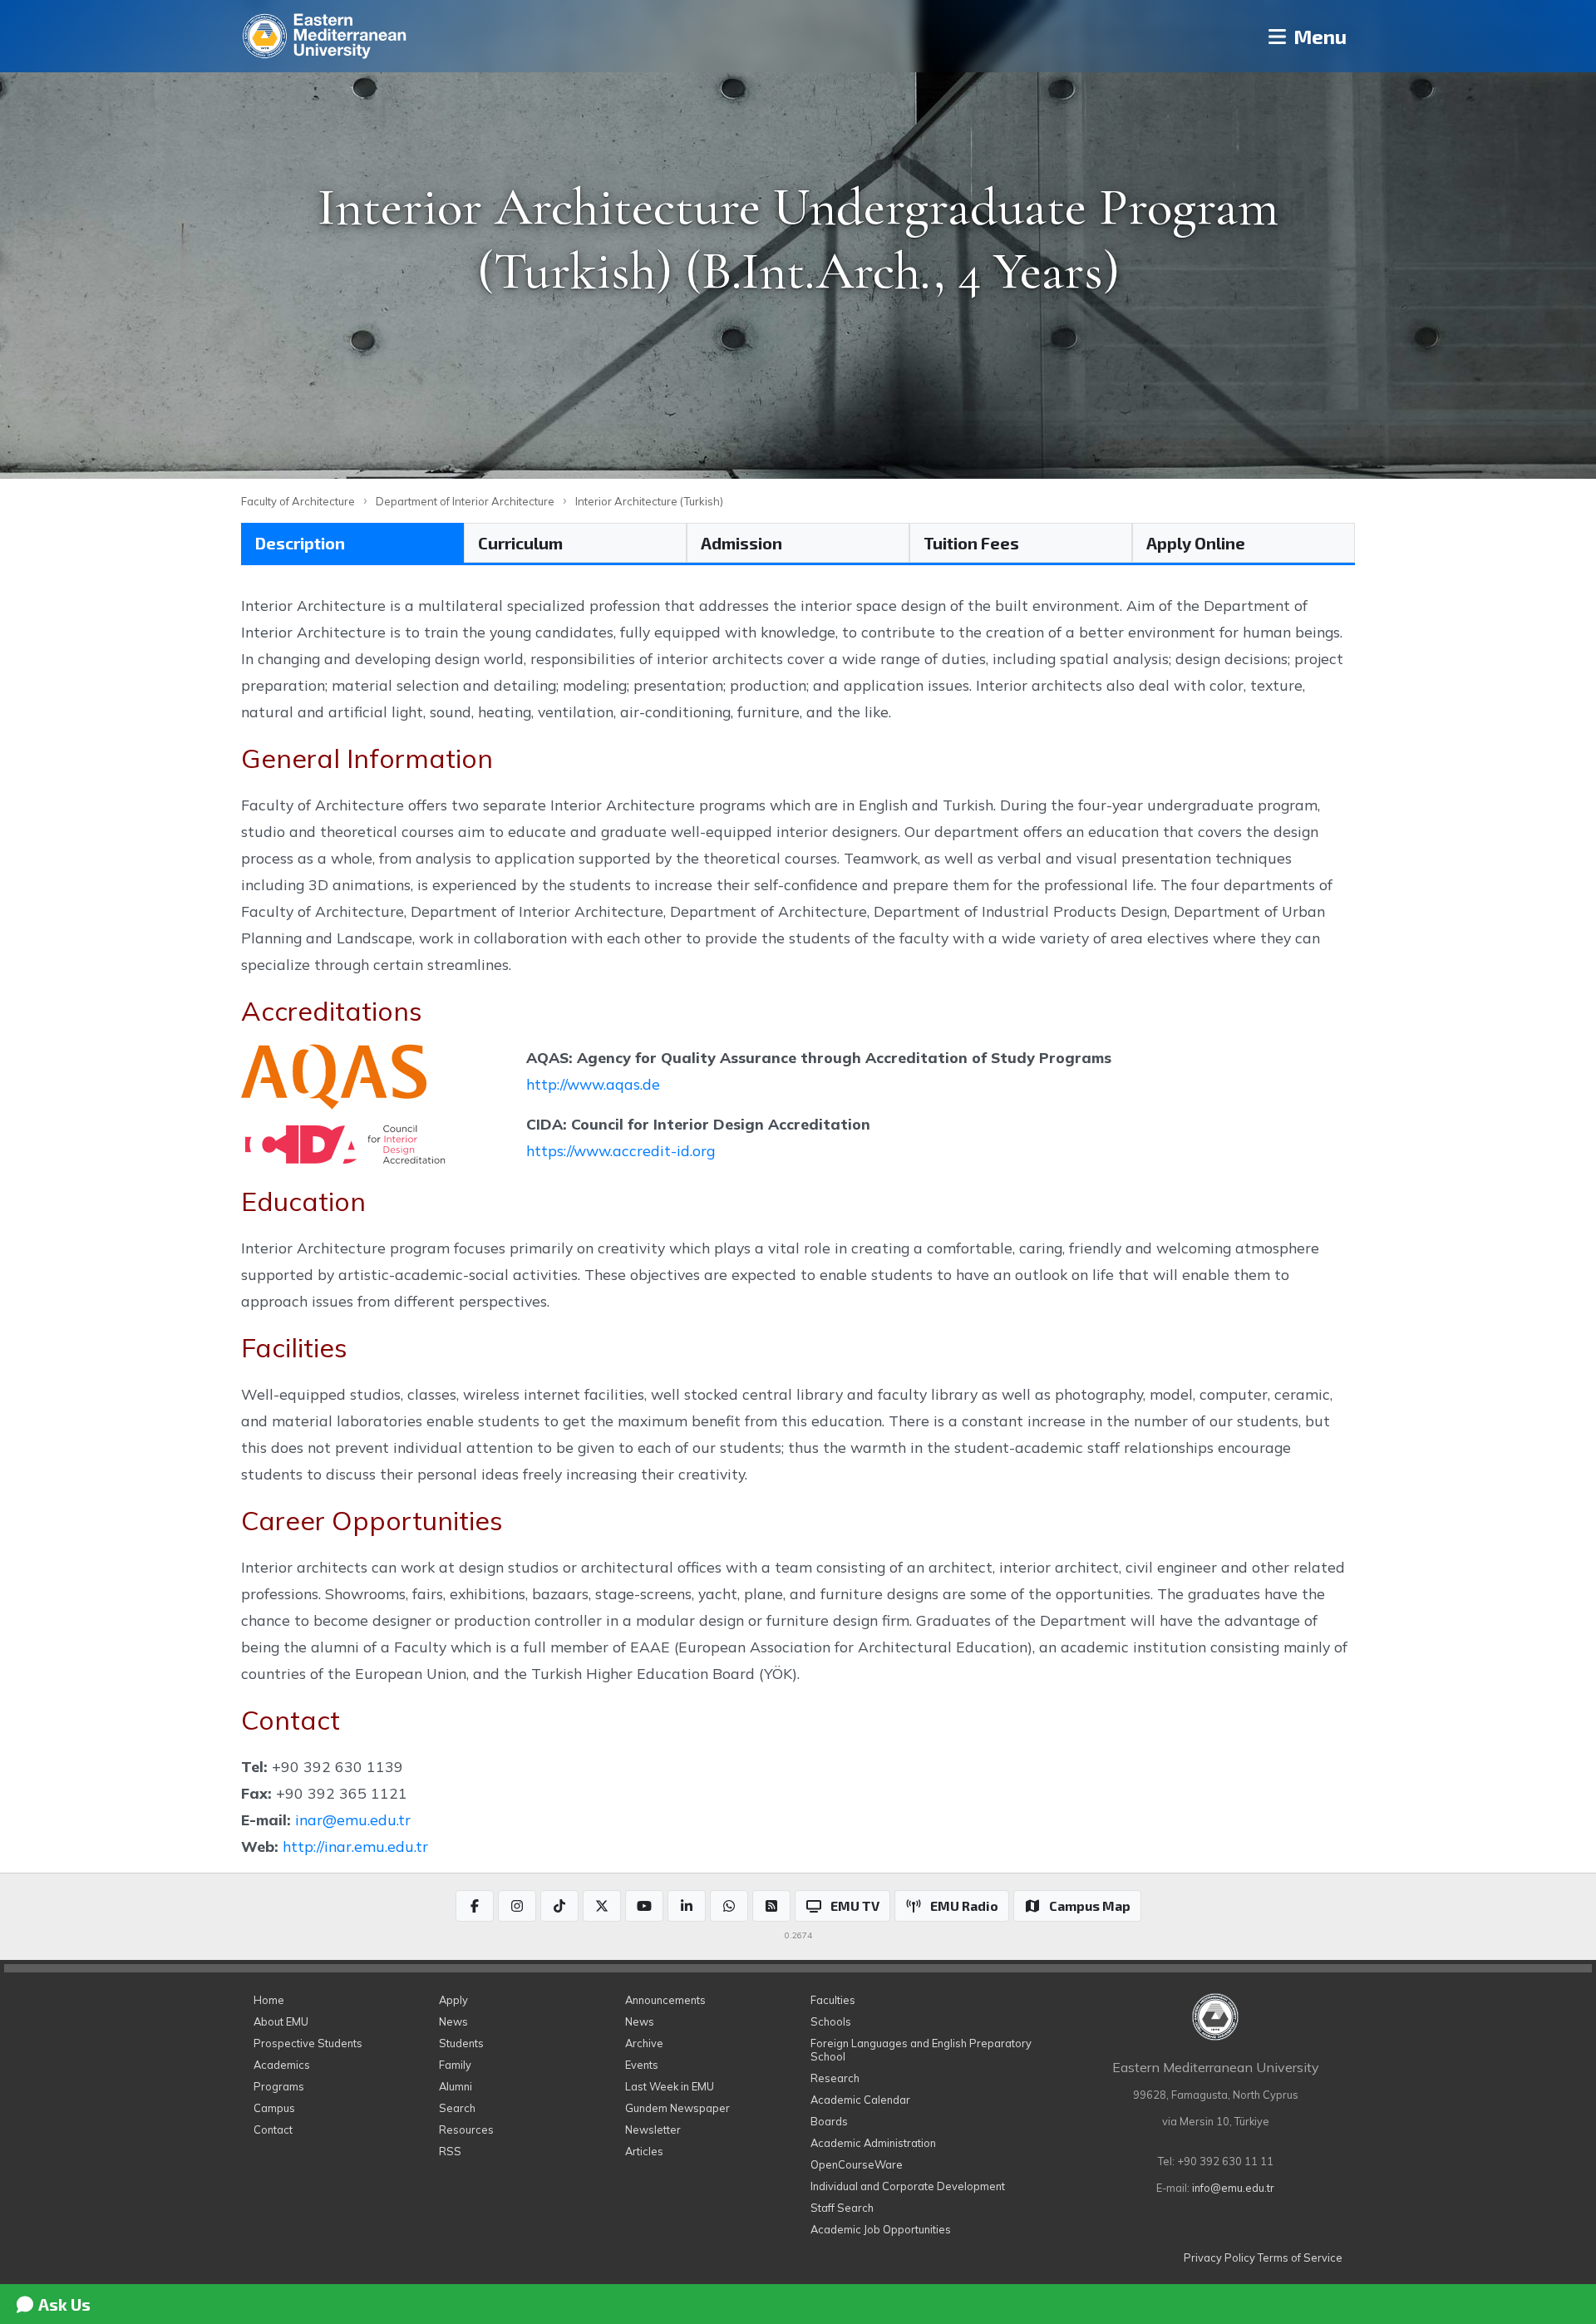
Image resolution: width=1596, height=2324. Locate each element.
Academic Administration (873, 2143)
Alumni (456, 2086)
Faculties (833, 2000)
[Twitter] (602, 1906)
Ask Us (63, 2304)
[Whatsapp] (729, 1906)
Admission (741, 543)
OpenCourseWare (857, 2164)
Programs (279, 2086)
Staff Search (842, 2208)
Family (455, 2065)
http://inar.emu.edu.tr (355, 1846)
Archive (644, 2043)
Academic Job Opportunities (881, 2229)
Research (835, 2078)
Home (269, 2000)
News (453, 2021)
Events (642, 2065)
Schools (831, 2021)
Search (457, 2108)
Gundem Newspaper (677, 2108)
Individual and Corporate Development (908, 2186)
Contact (273, 2130)
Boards (829, 2121)
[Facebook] (475, 1906)
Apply (453, 2000)
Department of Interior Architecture (465, 501)
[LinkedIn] (687, 1906)
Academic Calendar (860, 2100)
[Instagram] (517, 1906)
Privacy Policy (1219, 2258)
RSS (450, 2151)
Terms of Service (1300, 2258)
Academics (282, 2065)
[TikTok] (559, 1906)
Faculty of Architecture (298, 501)
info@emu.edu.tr (1233, 2188)
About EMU (281, 2021)
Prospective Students (308, 2043)
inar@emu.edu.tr (353, 1819)
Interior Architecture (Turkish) (649, 501)
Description (300, 543)
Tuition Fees (971, 543)
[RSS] (771, 1906)
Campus (274, 2108)
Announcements (665, 2000)
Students (461, 2043)
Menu (1318, 36)
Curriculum (520, 543)
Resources (466, 2130)
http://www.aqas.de (593, 1084)
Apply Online (1196, 543)
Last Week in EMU (670, 2086)
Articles (644, 2151)
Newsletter (653, 2130)
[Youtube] (644, 1906)
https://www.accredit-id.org (621, 1150)
